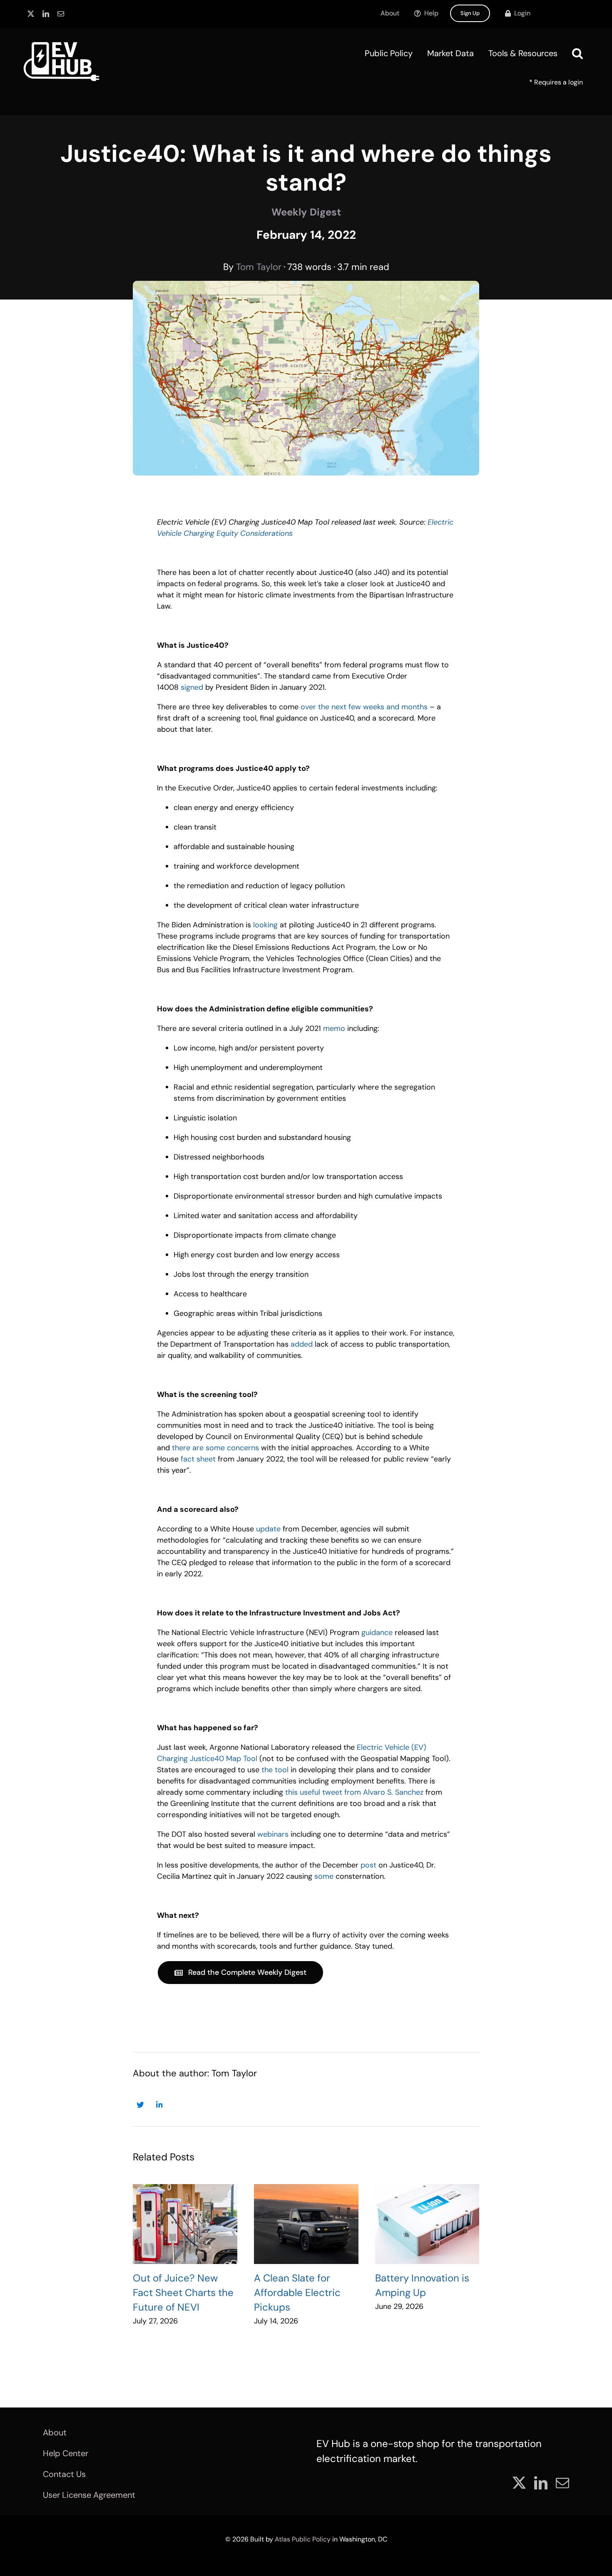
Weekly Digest (306, 212)
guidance (377, 1632)
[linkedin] (46, 14)
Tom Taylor (259, 267)
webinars (273, 1834)
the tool (275, 1770)
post (368, 1865)
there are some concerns (215, 1448)
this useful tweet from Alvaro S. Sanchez (354, 1792)
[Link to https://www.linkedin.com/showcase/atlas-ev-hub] (159, 2105)
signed (192, 687)
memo (334, 1028)
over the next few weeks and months (364, 707)
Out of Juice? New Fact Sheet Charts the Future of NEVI (183, 2292)
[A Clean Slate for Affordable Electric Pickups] (306, 2224)
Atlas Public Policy (303, 2539)
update (268, 1529)
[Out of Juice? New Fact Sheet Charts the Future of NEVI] (185, 2224)
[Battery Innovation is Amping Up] (427, 2224)
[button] (577, 53)
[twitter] (31, 14)
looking (265, 925)
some (324, 1876)
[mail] (61, 14)
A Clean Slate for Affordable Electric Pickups (297, 2292)
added (302, 1344)
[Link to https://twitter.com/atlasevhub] (140, 2105)
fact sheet (198, 1459)
